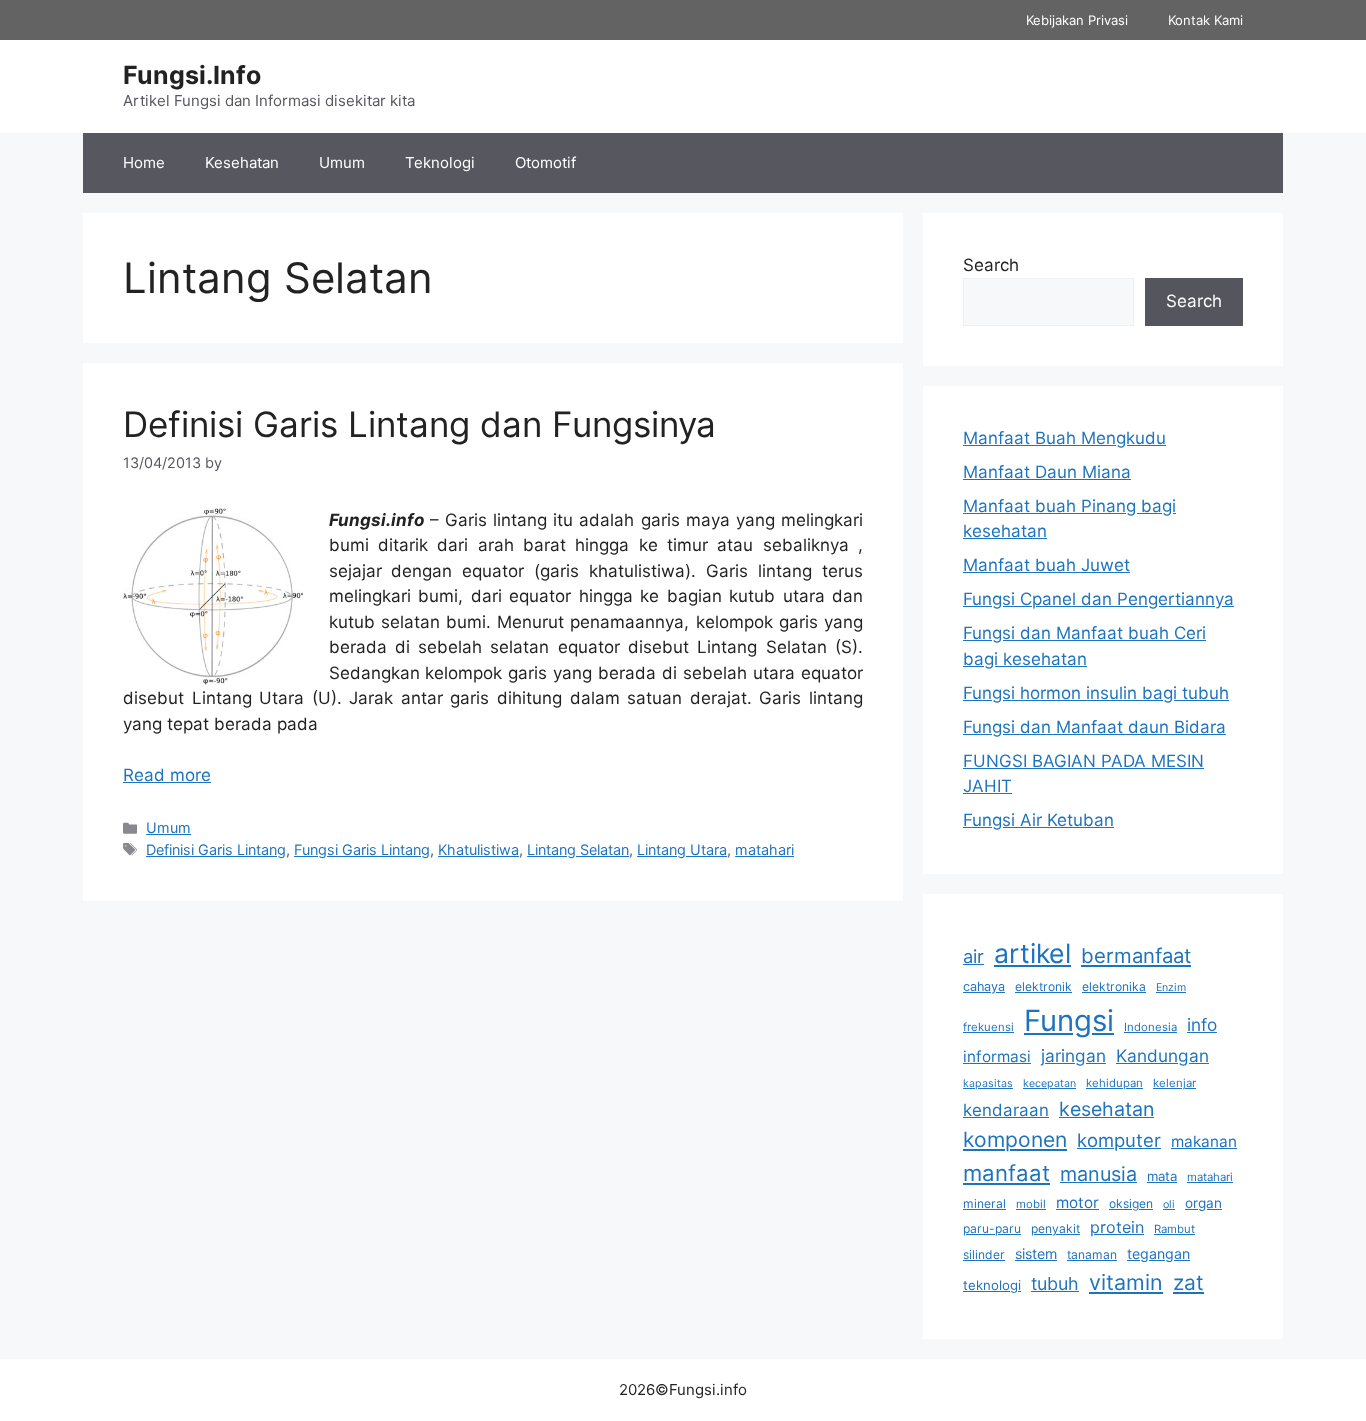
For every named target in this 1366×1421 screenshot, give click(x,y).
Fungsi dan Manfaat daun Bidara (1094, 727)
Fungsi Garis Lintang (362, 849)
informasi (997, 1056)
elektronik (1043, 986)
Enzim (1171, 987)
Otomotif (545, 162)
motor (1077, 1202)
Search (991, 265)
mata (1162, 1176)
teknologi (992, 1285)
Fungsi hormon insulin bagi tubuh (1096, 693)
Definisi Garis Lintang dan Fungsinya (419, 424)
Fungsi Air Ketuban (1038, 820)
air (973, 956)
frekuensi (988, 1027)
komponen (1015, 1139)
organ (1203, 1203)
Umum (342, 162)
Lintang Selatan (578, 849)
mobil (1031, 1204)
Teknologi (440, 162)
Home (144, 162)
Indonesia (1150, 1027)
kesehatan (1106, 1109)
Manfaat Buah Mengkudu (1064, 438)
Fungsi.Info (192, 75)
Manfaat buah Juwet (1046, 565)
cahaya (984, 986)
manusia (1098, 1174)
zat (1188, 1282)
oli (1169, 1204)
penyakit (1055, 1228)
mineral (984, 1203)
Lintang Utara (682, 849)
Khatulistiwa (478, 849)
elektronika (1114, 986)
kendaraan (1006, 1110)
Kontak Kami (1205, 20)
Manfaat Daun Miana (1047, 472)
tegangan (1158, 1253)
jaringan (1073, 1055)
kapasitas (988, 1083)
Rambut (1174, 1229)
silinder (984, 1254)
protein (1117, 1227)
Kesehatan (242, 162)
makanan (1204, 1141)
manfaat (1006, 1172)
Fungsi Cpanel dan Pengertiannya (1098, 599)
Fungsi (1069, 1020)
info (1202, 1024)
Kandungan (1162, 1055)
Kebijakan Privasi (1077, 20)
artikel (1032, 953)
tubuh (1055, 1283)
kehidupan (1114, 1083)
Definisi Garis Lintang (216, 849)
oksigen (1131, 1203)
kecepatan (1049, 1083)
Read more (167, 775)
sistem (1036, 1253)
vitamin (1126, 1282)
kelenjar (1174, 1083)
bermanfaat (1136, 955)
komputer (1119, 1140)
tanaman (1092, 1254)
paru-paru (992, 1228)
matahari (764, 849)
